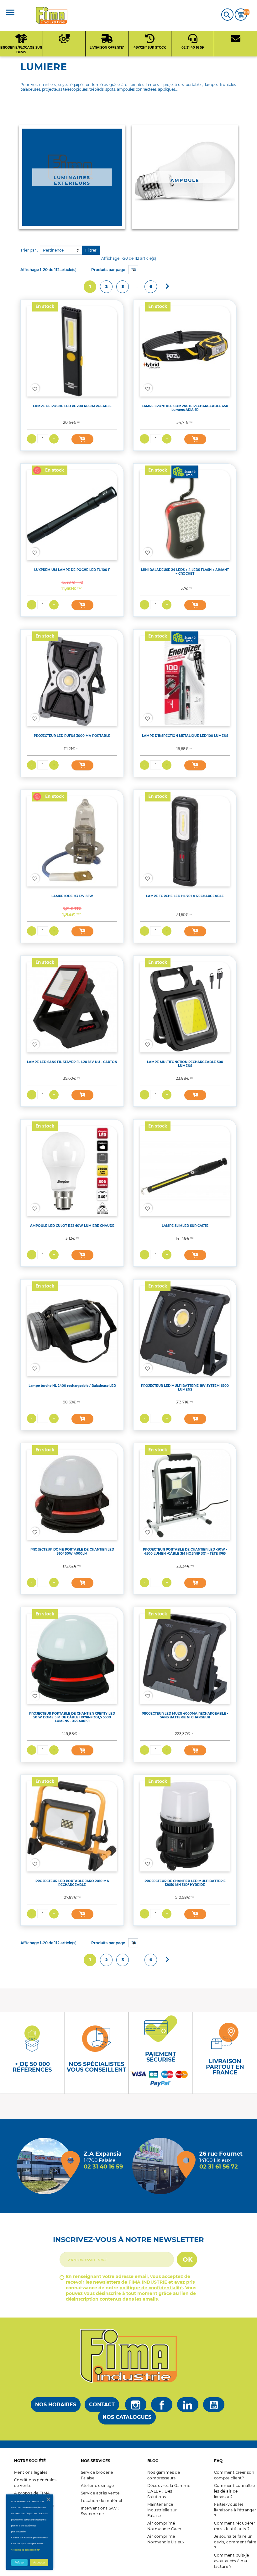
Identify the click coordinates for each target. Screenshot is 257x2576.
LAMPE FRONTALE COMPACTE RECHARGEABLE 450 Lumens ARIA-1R (185, 408)
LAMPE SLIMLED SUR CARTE (185, 1226)
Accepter (39, 2563)
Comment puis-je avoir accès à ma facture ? (232, 2561)
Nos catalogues (127, 2417)
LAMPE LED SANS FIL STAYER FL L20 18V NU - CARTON (72, 1062)
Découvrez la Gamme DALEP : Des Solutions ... (169, 2491)
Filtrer (91, 250)
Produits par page (108, 270)
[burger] (10, 13)
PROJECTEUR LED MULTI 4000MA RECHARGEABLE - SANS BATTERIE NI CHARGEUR (185, 1715)
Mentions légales (31, 2472)
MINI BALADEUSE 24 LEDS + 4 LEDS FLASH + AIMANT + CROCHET (185, 572)
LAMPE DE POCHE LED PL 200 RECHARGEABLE (72, 406)
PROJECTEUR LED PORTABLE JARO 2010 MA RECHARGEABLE (72, 1883)
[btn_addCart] (82, 439)
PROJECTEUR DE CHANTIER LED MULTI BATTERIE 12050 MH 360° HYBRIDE (185, 1883)
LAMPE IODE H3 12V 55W (72, 896)
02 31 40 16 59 (103, 2167)
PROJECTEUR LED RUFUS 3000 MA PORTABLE (72, 736)
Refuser (19, 2563)
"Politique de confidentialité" (26, 2550)
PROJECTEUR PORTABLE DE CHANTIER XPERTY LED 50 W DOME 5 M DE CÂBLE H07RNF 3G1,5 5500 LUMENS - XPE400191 (72, 1717)
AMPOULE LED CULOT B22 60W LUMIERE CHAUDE (72, 1226)
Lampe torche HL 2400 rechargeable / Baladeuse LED (72, 1386)
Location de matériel (102, 2501)
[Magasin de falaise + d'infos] (46, 2166)
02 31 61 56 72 (219, 2167)
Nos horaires (56, 2405)
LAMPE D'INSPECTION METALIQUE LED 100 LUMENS (185, 736)
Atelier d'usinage (97, 2486)
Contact (102, 2405)
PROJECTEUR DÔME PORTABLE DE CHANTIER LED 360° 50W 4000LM (72, 1551)
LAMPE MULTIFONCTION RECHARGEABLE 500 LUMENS (185, 1064)
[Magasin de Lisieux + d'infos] (162, 2166)
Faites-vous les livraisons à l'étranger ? (235, 2510)
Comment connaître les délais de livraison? (235, 2491)
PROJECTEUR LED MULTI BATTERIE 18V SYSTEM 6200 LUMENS (185, 1388)
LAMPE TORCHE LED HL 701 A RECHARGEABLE (185, 896)
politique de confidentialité (151, 2288)
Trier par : (29, 250)
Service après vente (100, 2493)
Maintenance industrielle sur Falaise (162, 2510)
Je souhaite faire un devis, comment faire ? (235, 2542)
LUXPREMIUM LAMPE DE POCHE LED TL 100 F (72, 570)
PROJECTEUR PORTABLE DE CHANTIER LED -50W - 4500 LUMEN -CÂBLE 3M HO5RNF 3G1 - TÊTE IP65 (185, 1551)
